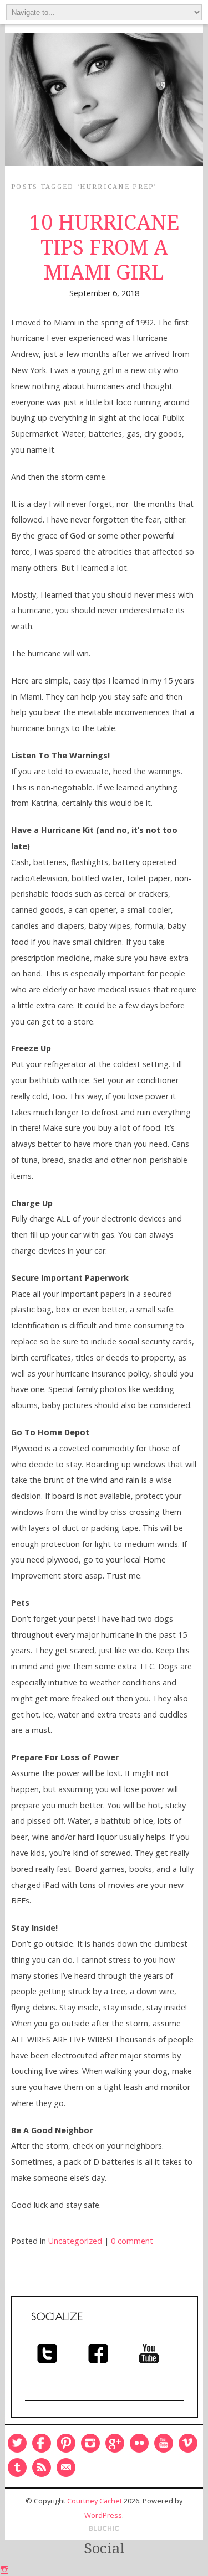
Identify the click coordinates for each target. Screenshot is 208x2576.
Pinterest (66, 2443)
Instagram (90, 2443)
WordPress (103, 2515)
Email (66, 2468)
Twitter (17, 2443)
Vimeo (188, 2443)
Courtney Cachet (95, 2501)
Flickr (139, 2443)
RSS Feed (42, 2468)
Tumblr (17, 2468)
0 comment (132, 2241)
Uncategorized (75, 2241)
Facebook (42, 2443)
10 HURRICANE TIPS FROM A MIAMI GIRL (104, 247)
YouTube (164, 2443)
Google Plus (115, 2443)
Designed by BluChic (104, 2529)
